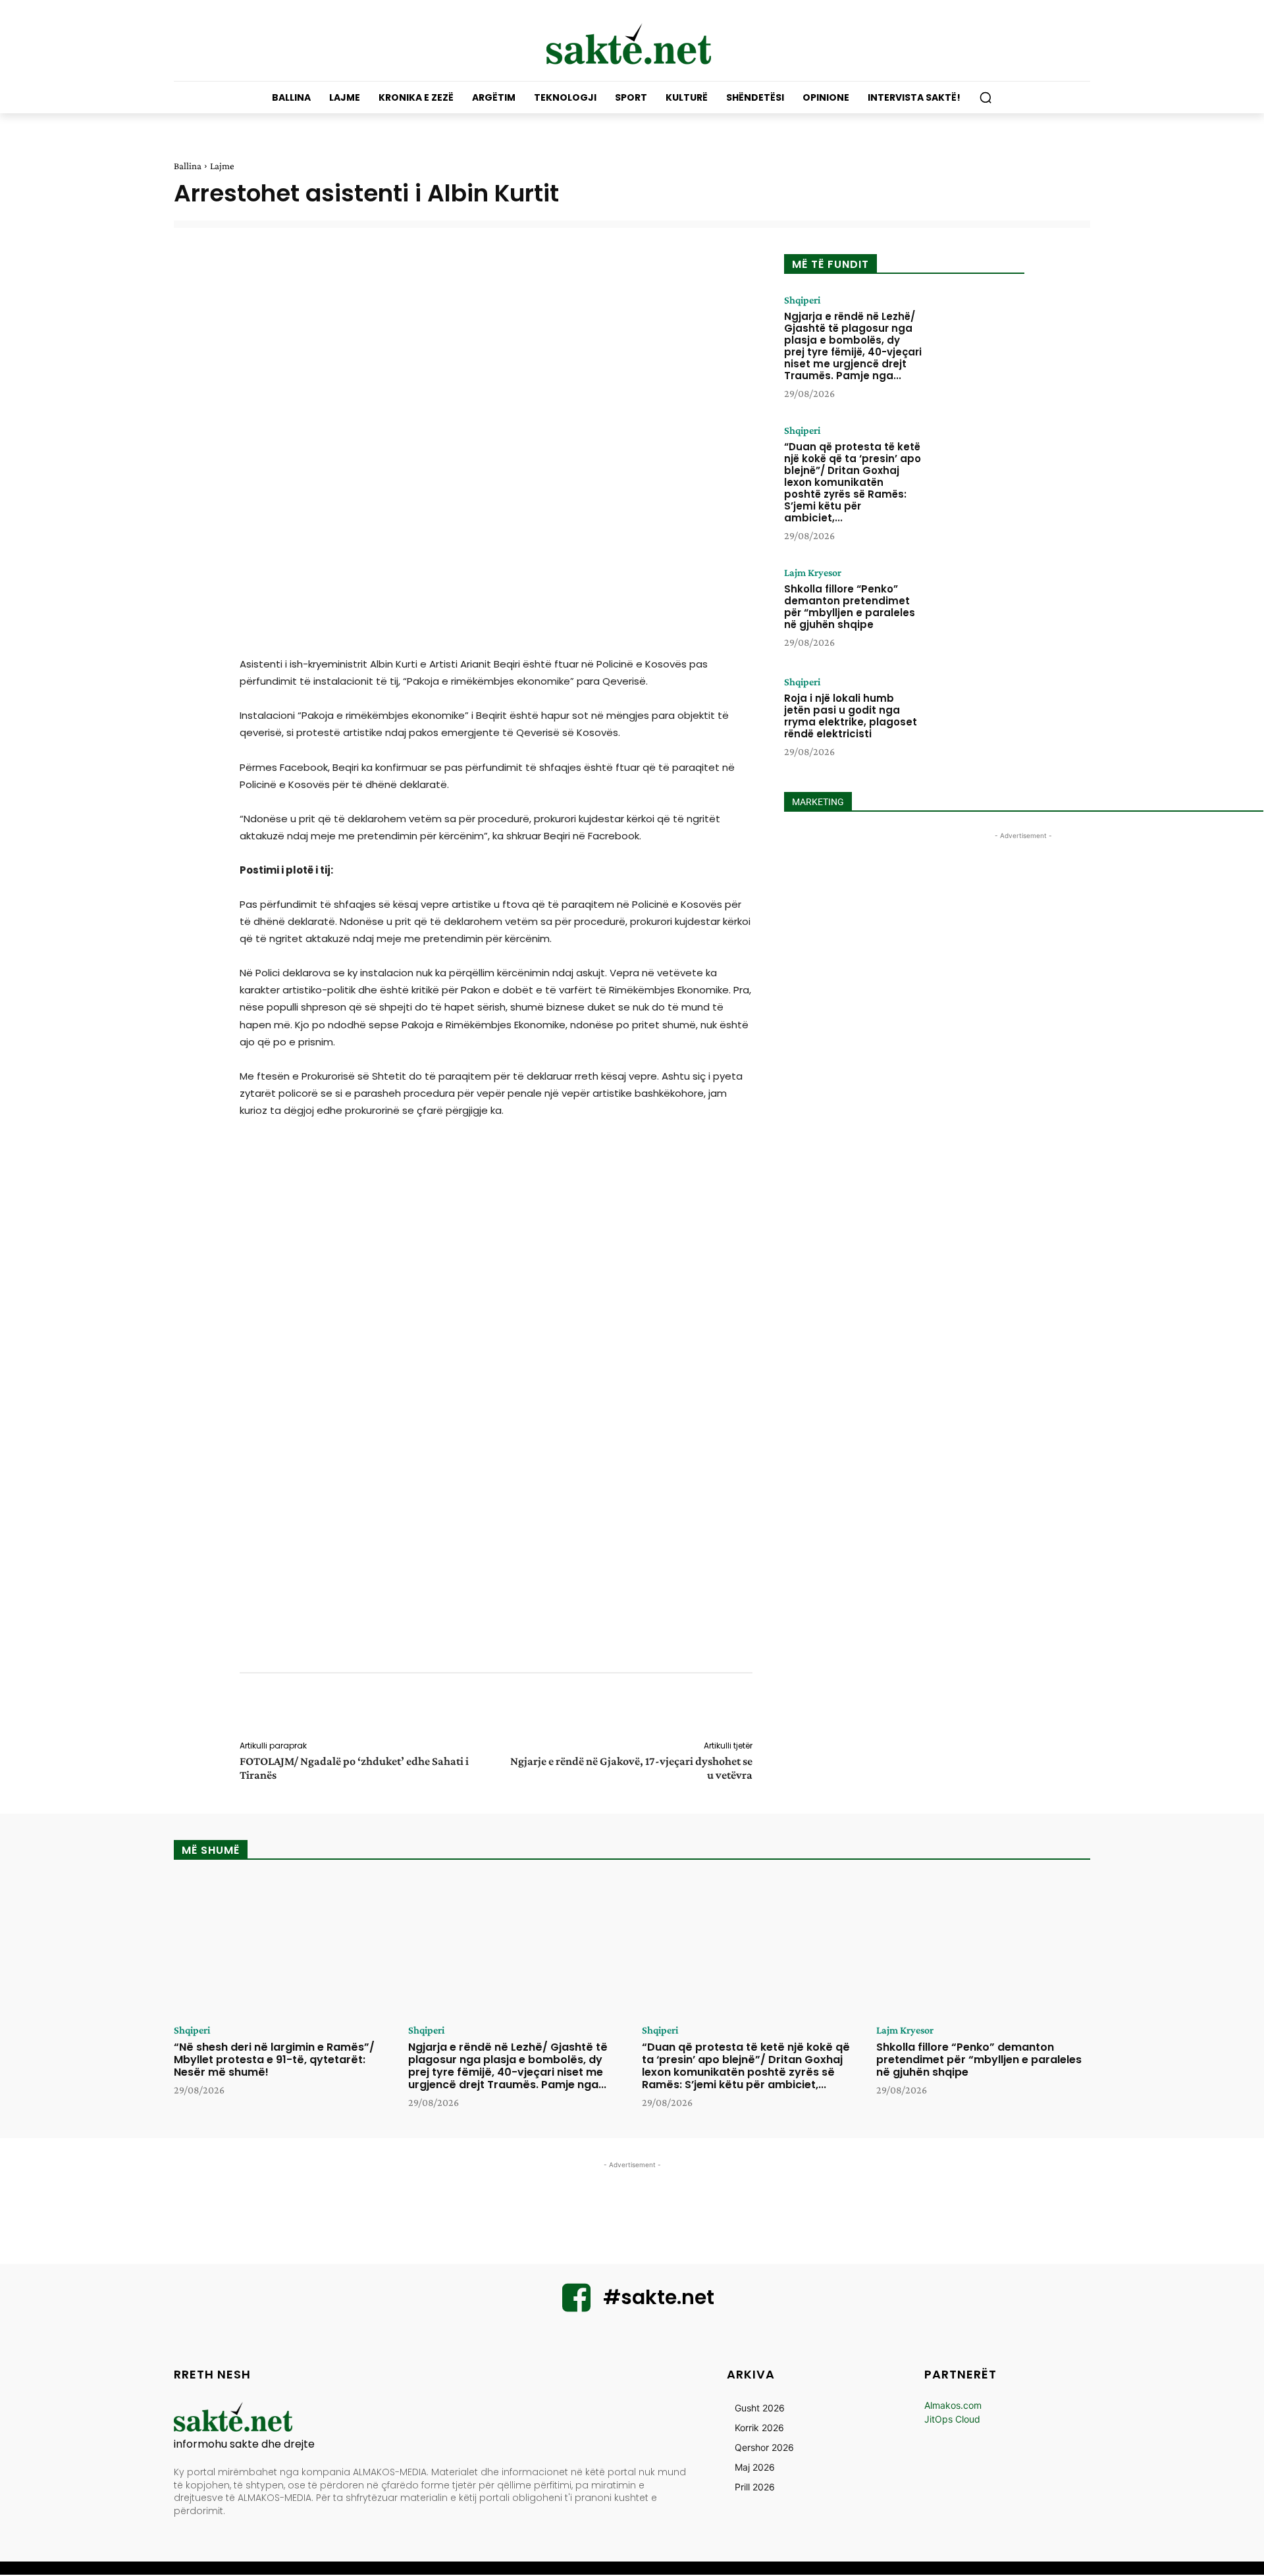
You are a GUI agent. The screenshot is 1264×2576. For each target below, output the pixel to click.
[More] (762, 1709)
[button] (986, 97)
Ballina (188, 166)
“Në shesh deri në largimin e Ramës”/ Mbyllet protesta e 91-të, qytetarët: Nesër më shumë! (274, 2060)
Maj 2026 (755, 2467)
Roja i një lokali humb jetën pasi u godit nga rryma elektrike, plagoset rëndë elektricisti (851, 716)
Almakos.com (953, 2405)
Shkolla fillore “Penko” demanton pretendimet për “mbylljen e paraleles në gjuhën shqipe (850, 607)
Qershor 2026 (764, 2447)
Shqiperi (802, 300)
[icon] (577, 2306)
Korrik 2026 (759, 2428)
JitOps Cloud (952, 2419)
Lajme (222, 166)
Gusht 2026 (760, 2408)
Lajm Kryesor (813, 573)
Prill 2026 (755, 2487)
